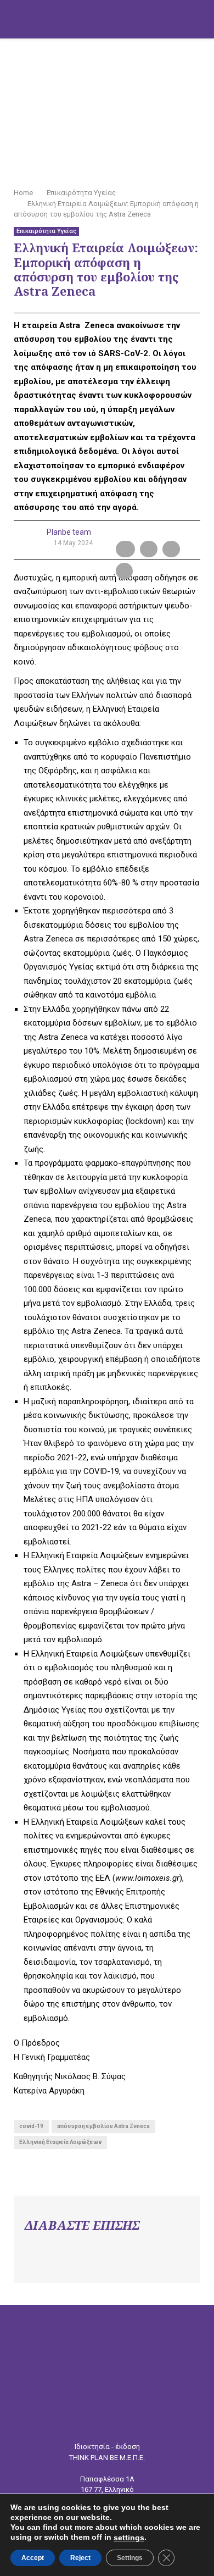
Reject (80, 2558)
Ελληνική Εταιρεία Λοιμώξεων (60, 2142)
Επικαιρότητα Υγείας (46, 231)
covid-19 (31, 2126)
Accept (33, 2558)
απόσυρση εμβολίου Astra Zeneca (103, 2126)
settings (129, 2538)
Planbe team (69, 532)
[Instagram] (115, 2421)
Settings (130, 2558)
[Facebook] (99, 2421)
